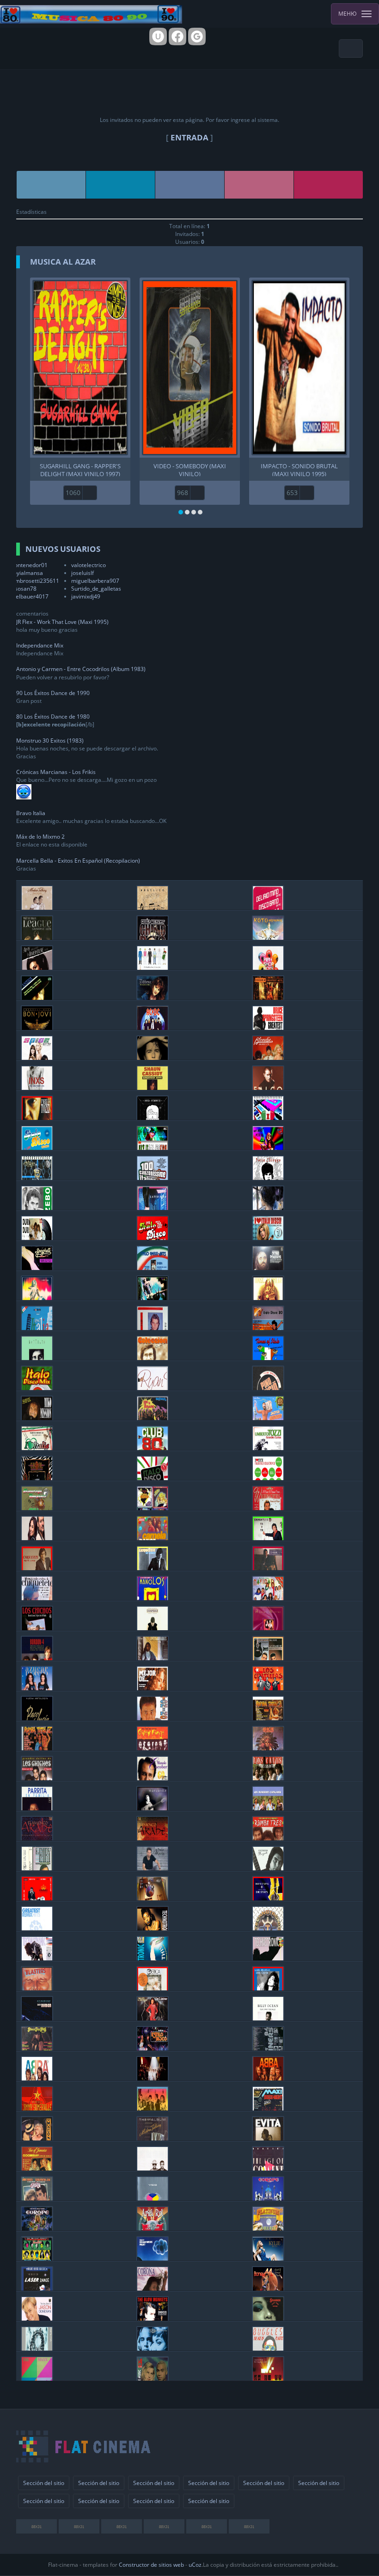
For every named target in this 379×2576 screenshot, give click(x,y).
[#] (51, 185)
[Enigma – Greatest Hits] (268, 997)
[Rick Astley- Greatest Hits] (153, 1057)
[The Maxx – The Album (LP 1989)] (37, 2378)
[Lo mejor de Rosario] (153, 1688)
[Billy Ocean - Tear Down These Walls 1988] (268, 2018)
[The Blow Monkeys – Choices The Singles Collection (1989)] (153, 2318)
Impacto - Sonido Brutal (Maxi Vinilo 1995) (299, 469)
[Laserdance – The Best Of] (37, 2288)
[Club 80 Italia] (153, 1448)
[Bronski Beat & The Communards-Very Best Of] (37, 2108)
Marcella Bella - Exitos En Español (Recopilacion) (78, 861)
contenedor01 (30, 565)
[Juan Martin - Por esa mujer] (153, 1868)
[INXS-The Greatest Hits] (37, 1087)
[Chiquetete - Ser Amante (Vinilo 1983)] (153, 1568)
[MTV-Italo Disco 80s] (268, 1327)
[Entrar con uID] (158, 36)
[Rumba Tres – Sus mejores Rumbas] (268, 1838)
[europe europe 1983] (268, 2198)
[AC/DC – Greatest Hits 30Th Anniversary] (153, 1027)
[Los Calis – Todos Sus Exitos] (268, 1778)
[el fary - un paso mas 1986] (37, 1868)
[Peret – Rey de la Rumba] (37, 1898)
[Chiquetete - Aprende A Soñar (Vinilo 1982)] (37, 1568)
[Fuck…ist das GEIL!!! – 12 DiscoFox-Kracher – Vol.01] (153, 1297)
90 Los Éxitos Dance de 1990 (53, 693)
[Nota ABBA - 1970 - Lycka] (37, 2078)
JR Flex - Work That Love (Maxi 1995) (62, 622)
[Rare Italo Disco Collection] (268, 1117)
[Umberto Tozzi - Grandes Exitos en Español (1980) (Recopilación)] (37, 1117)
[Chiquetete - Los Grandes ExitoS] (37, 1598)
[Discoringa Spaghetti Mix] (37, 1508)
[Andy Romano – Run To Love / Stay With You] (153, 1117)
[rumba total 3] (268, 1718)
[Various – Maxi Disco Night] (268, 2108)
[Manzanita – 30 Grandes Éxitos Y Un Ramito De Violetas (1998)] (153, 1808)
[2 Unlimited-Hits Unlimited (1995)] (153, 2348)
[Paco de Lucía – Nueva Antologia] (37, 1718)
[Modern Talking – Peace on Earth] (37, 907)
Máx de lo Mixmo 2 (40, 837)
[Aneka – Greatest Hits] (37, 997)
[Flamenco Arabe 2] (153, 1838)
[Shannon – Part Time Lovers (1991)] (268, 2318)
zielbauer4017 (30, 596)
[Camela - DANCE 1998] (153, 1538)
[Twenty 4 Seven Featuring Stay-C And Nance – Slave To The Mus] (153, 2378)
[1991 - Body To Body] (37, 1958)
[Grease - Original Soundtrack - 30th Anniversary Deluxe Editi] (37, 2198)
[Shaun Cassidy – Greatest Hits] (153, 1087)
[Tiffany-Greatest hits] (153, 997)
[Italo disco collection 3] (268, 1478)
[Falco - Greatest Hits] (268, 1087)
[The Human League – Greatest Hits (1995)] (37, 937)
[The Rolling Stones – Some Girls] (37, 2258)
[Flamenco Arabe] (37, 1838)
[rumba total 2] (37, 1748)
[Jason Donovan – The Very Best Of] (37, 2318)
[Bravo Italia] (37, 1327)
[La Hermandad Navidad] (268, 1598)
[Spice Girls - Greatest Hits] (37, 1057)
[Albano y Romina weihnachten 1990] (268, 1508)
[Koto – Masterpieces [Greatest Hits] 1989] (268, 937)
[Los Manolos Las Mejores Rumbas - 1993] (153, 1598)
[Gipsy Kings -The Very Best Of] (153, 1748)
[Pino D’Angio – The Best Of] (268, 1388)
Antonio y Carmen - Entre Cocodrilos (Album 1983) (81, 669)
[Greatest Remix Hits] (37, 1928)
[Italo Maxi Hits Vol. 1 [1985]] (153, 1267)
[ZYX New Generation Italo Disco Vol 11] (153, 1237)
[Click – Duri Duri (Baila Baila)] (37, 1237)
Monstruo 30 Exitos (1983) (50, 741)
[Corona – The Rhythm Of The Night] (153, 2288)
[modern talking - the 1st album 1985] (153, 2138)
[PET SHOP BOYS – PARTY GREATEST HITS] (268, 967)
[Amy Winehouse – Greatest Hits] (37, 967)
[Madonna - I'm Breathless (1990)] (37, 2138)
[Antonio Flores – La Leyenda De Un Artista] (153, 1658)
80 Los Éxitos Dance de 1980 (53, 717)
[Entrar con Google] (197, 36)
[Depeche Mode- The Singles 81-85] (268, 2378)
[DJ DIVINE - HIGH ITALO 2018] (268, 1147)
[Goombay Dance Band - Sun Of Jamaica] (37, 2168)
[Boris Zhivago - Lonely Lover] (268, 1207)
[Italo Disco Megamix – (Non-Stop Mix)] (153, 1478)
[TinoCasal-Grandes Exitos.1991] (37, 1478)
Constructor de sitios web (151, 2565)
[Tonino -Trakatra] (153, 1718)
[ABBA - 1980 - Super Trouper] (153, 2078)
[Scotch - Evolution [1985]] (268, 1418)
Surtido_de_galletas (96, 589)
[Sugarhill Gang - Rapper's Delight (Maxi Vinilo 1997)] (80, 368)
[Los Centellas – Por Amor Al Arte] (268, 1688)
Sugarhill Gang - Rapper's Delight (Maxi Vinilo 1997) (80, 469)
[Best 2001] (153, 1928)
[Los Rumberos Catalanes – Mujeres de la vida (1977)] (268, 1808)
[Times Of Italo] (268, 1358)
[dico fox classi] (37, 1297)
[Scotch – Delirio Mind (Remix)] (268, 907)
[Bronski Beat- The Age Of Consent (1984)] (268, 2168)
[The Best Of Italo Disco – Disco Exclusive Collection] (153, 1508)
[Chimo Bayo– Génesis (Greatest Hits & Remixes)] (153, 937)
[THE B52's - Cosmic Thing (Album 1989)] (153, 2108)
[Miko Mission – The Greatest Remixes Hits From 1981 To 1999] (37, 1418)
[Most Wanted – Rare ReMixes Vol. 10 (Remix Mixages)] (268, 1297)
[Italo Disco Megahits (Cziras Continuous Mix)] (37, 1147)
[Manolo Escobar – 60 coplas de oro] (153, 1778)
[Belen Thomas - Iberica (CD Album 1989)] (153, 1988)
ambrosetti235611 (35, 581)
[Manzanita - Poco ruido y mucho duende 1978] (268, 1868)
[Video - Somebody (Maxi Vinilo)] (190, 368)
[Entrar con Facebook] (177, 36)
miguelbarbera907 (95, 581)
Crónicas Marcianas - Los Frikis (56, 772)
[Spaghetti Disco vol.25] (37, 1267)
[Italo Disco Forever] (37, 1177)
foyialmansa (27, 573)
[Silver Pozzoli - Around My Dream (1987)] (153, 1327)
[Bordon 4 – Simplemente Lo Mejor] (37, 1658)
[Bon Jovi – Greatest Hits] (37, 1027)
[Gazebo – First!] (37, 1207)
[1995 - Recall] (268, 1928)
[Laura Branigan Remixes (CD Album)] (268, 1988)
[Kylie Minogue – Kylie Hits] (268, 2258)
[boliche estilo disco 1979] (153, 2048)
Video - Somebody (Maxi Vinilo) (190, 469)
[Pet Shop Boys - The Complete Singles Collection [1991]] (153, 2168)
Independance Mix (40, 645)
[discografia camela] (37, 1538)
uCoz (195, 2565)
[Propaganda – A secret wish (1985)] (37, 2348)
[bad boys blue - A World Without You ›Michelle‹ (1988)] (153, 1898)
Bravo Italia (31, 813)
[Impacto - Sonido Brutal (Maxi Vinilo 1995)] (299, 368)
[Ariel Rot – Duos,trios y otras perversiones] (153, 2228)
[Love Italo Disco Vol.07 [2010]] (268, 1237)
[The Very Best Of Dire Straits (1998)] (268, 1898)
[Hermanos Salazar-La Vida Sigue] (268, 1658)
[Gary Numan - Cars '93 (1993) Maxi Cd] (37, 2018)
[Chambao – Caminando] (153, 1628)
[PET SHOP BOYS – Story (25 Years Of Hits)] (153, 967)
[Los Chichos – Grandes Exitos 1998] (37, 1778)
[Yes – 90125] (153, 2198)
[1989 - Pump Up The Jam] (268, 1958)
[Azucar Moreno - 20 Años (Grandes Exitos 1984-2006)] (268, 1628)
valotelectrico (89, 565)
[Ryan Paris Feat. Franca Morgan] (153, 1388)
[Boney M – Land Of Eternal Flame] (268, 2288)
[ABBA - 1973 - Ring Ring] (268, 2078)
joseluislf (83, 573)
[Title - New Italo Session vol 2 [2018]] (153, 1147)
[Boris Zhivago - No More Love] (268, 1177)
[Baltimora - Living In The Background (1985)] (153, 1418)
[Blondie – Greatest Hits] (268, 1057)
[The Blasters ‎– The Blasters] (37, 1988)
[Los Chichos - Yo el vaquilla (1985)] (37, 1628)
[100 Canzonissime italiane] (153, 1177)
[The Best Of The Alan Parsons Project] (153, 2258)
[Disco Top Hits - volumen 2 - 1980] (37, 2048)
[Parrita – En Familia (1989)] (37, 1808)
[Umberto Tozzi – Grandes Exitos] (268, 1448)
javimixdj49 (86, 596)
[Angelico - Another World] (153, 907)
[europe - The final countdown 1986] (37, 2228)
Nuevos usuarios (63, 549)
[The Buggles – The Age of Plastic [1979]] (268, 2348)
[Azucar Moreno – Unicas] (37, 1688)
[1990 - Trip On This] (153, 1958)
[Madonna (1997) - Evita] (268, 2138)
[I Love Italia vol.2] (37, 1448)
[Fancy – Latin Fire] (153, 1207)
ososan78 (24, 589)
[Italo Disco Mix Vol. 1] (37, 1388)
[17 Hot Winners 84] (268, 2048)
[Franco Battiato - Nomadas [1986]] (37, 1358)
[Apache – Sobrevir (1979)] (268, 1748)
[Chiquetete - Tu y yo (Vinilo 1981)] (268, 1538)
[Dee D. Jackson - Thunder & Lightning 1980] (153, 2018)
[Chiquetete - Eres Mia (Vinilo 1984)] (268, 1568)
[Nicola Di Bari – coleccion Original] (153, 1358)
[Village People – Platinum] (268, 2228)
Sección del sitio (44, 2483)
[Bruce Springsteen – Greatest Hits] (268, 1027)
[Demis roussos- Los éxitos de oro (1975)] (268, 1267)
